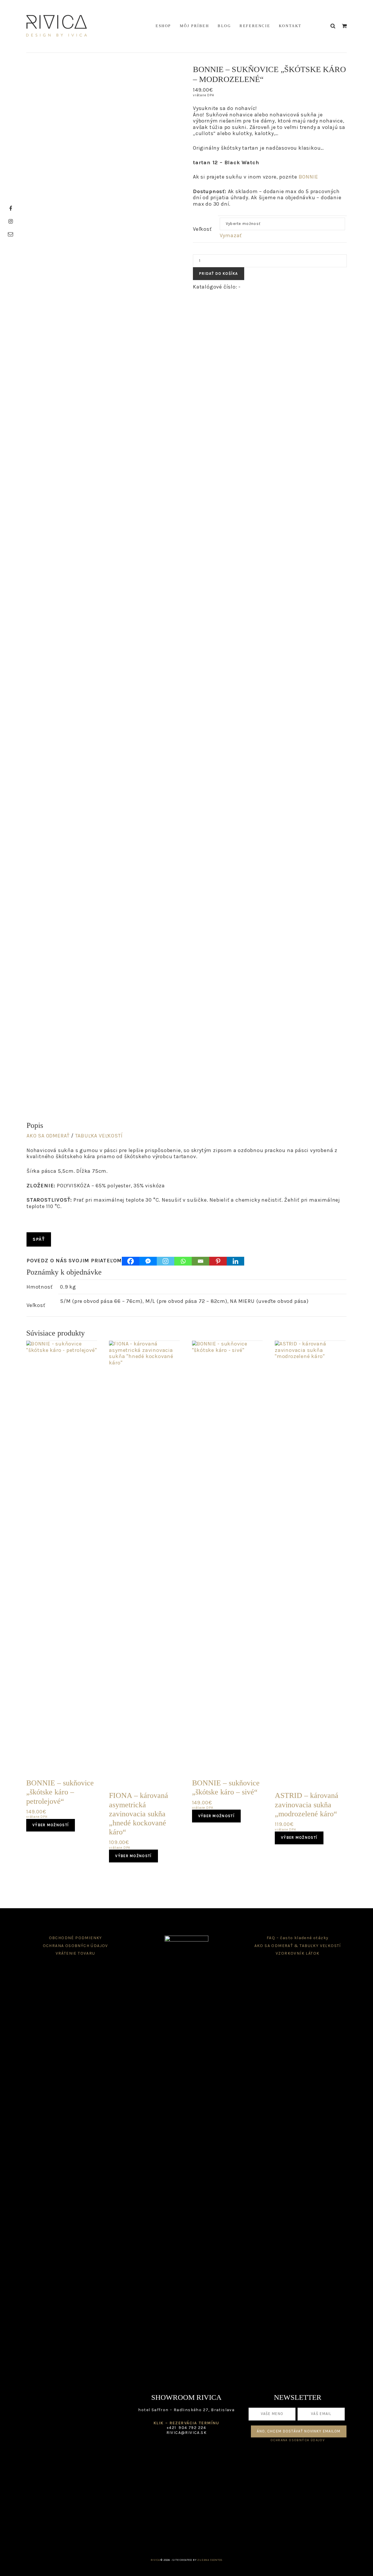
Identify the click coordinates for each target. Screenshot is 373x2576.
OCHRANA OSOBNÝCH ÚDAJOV (75, 1946)
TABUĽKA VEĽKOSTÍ (99, 1136)
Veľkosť (202, 229)
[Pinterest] (218, 1261)
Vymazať (231, 235)
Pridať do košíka (219, 273)
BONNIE (308, 177)
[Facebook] (131, 1261)
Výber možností (51, 1825)
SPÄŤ (39, 1239)
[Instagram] (166, 1261)
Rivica (155, 2560)
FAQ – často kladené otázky (298, 1938)
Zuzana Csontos (210, 2560)
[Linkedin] (235, 1261)
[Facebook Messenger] (148, 1261)
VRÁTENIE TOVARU (75, 1953)
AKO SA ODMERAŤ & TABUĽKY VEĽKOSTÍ (298, 1946)
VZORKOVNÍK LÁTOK (298, 1953)
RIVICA (57, 26)
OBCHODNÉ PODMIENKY (75, 1938)
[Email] (200, 1261)
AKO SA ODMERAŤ (48, 1136)
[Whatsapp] (183, 1261)
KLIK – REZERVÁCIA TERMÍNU (186, 2423)
